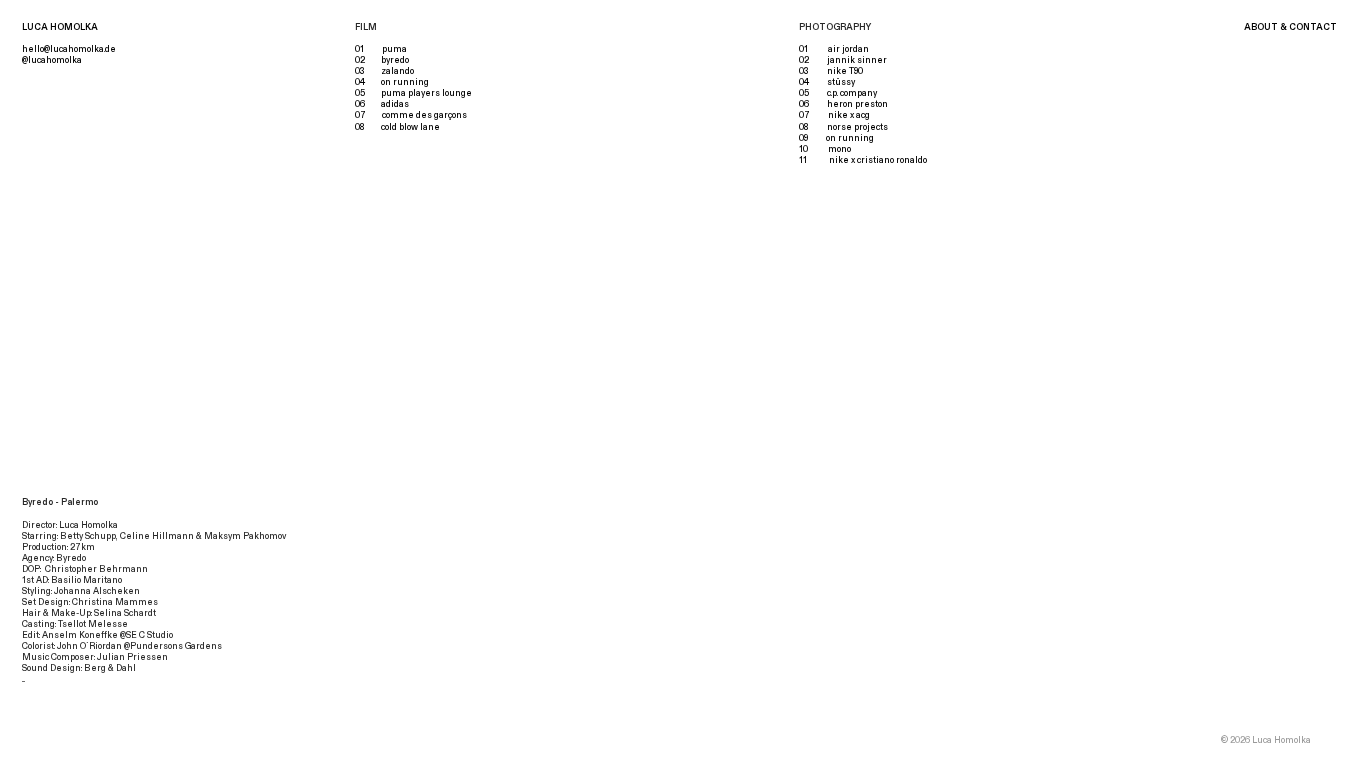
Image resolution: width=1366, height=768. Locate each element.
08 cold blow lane (397, 127)
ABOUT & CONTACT (1290, 27)
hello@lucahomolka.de (69, 49)
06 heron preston (843, 104)
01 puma (381, 49)
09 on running (836, 138)
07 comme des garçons (411, 115)
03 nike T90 (831, 71)
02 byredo (382, 60)
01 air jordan (834, 49)
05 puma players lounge (413, 93)
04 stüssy (827, 82)
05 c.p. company (838, 93)
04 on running (392, 82)
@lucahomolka (52, 60)
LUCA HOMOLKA (60, 27)
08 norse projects (843, 127)
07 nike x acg (834, 115)
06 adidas (382, 104)
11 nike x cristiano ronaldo (863, 160)
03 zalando (384, 71)
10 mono (825, 149)
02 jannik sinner (843, 60)
